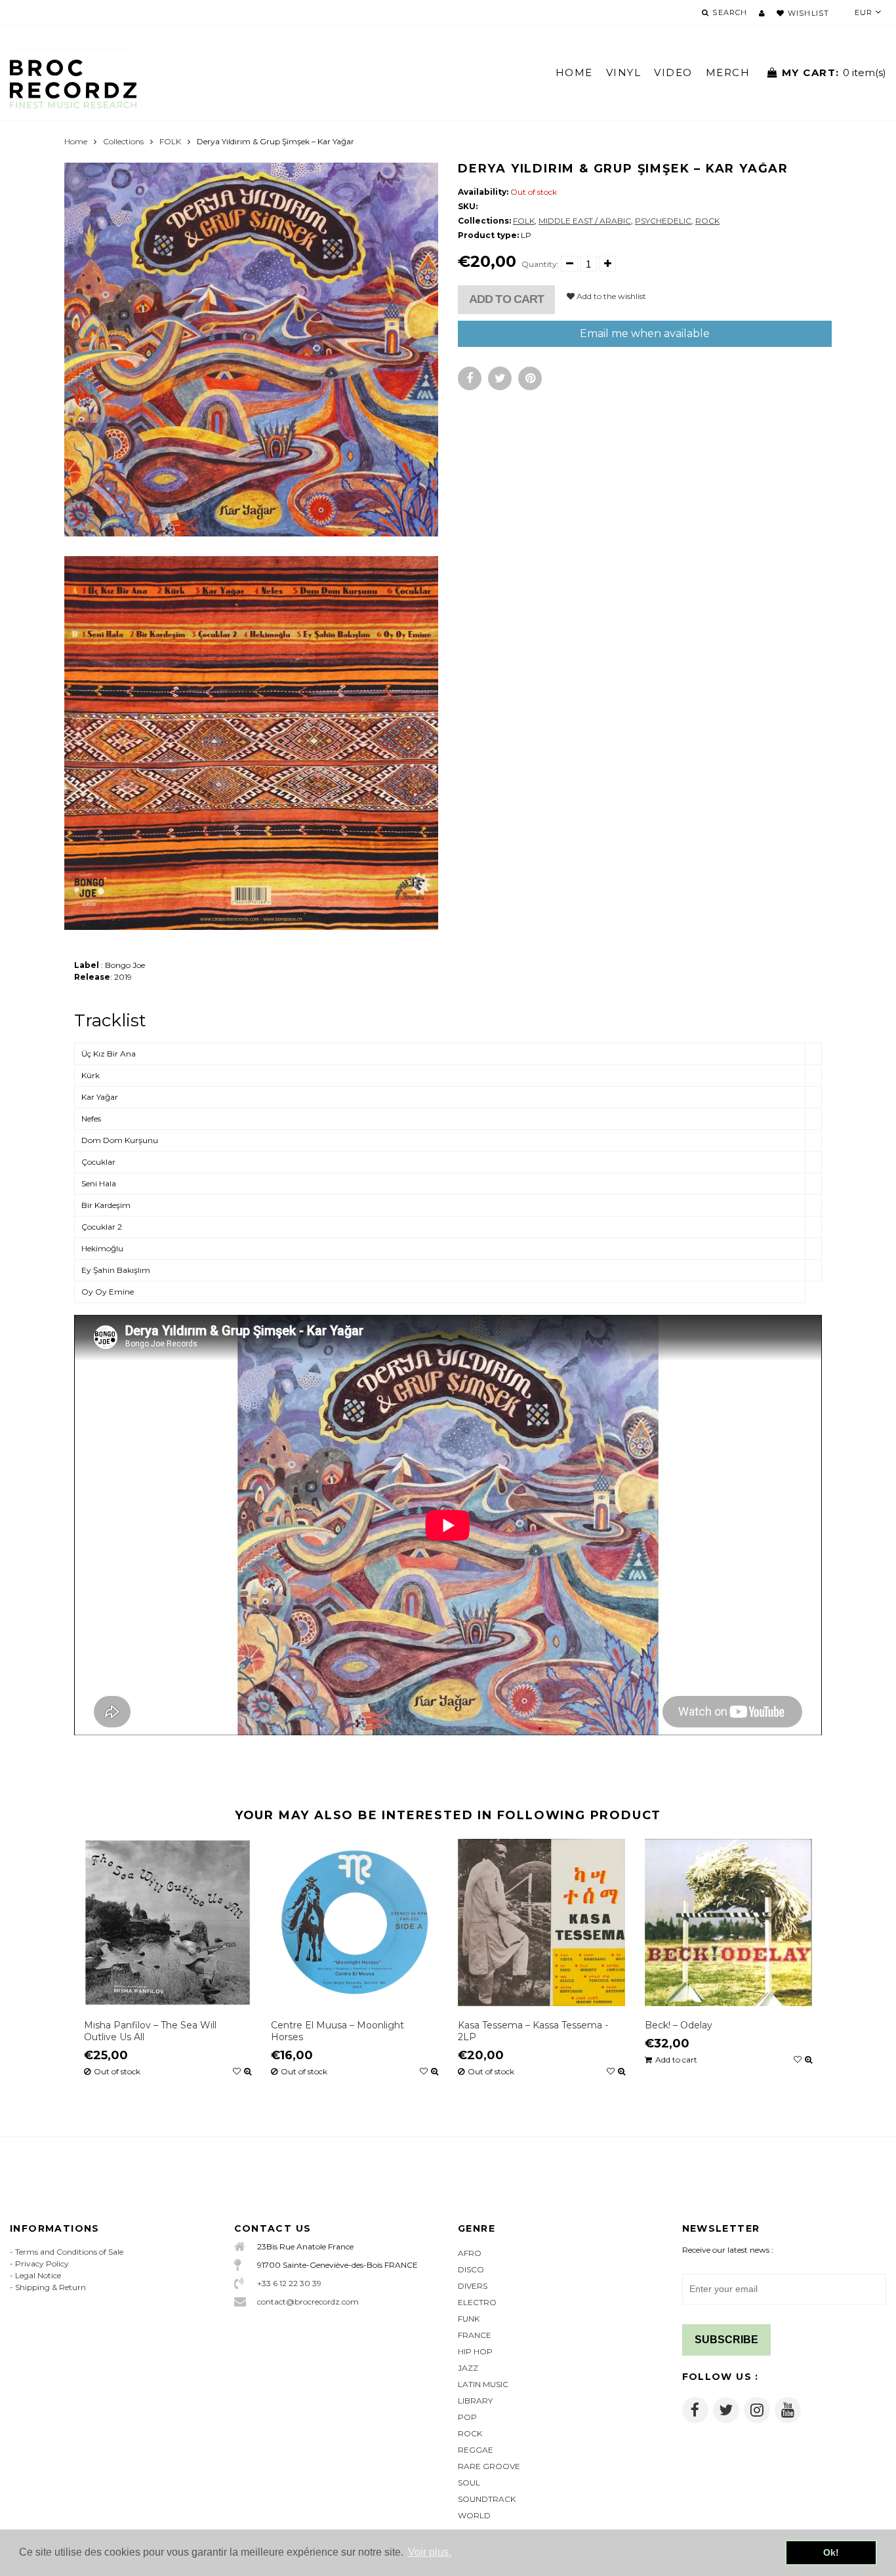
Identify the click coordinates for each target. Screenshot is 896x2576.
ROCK (707, 221)
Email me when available (645, 333)
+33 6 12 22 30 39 (289, 2283)
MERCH (728, 72)
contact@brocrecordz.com (308, 2302)
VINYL (624, 72)
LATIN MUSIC (483, 2384)
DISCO (471, 2269)
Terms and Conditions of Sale (69, 2252)
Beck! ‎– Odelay (679, 2025)
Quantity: (540, 264)
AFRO (470, 2253)
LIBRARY (475, 2401)
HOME (574, 72)
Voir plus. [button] (430, 2552)
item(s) (834, 72)
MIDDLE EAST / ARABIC (585, 221)
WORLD (474, 2515)
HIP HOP (475, 2351)
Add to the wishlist (610, 296)
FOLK (170, 141)
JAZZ (468, 2368)
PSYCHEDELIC (663, 221)
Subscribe (726, 2340)
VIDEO (673, 72)
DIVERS (473, 2286)
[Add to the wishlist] (237, 2072)
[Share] (470, 378)
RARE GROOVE (489, 2466)
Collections (123, 141)
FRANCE (475, 2335)
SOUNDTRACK (487, 2499)
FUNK (469, 2319)
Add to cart (506, 299)
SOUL (469, 2483)
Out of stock (117, 2072)
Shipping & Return (51, 2287)
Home (76, 141)
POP (467, 2417)
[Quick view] (248, 2072)
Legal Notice (38, 2275)
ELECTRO (477, 2302)
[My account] (762, 13)
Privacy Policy (42, 2264)
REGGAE (476, 2450)
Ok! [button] (831, 2552)
